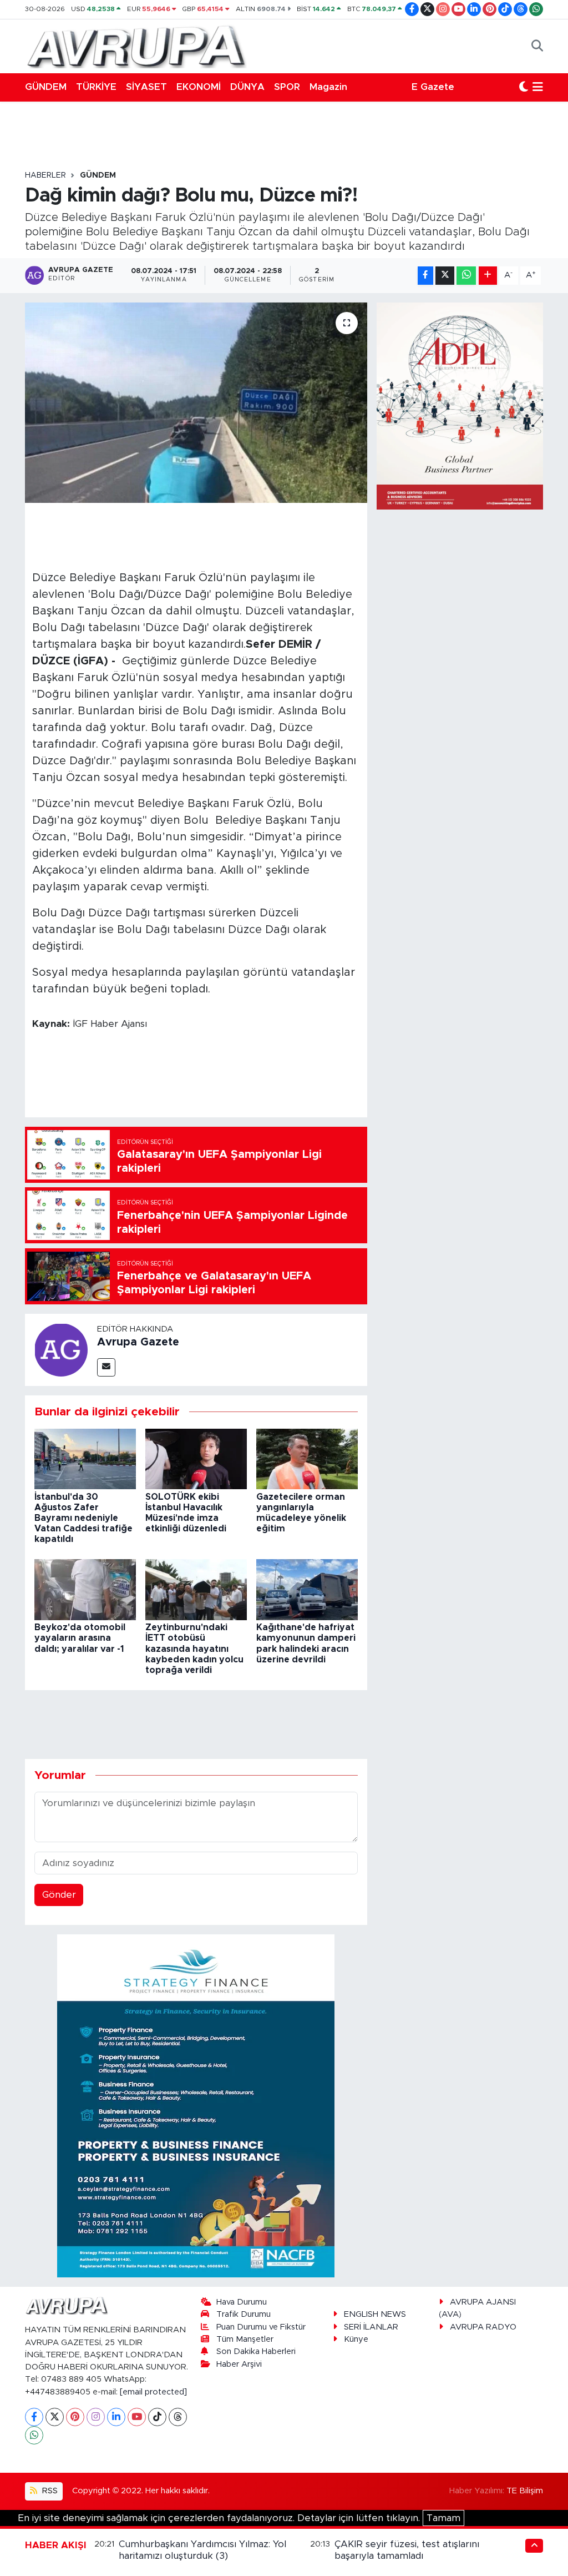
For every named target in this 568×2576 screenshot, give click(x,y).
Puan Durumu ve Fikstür (261, 2327)
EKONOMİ (199, 87)
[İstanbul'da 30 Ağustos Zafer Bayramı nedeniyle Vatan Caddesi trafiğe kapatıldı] (85, 1458)
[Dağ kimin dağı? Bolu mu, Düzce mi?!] (196, 403)
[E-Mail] (106, 1367)
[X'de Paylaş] (445, 276)
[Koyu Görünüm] (524, 87)
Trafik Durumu (244, 2314)
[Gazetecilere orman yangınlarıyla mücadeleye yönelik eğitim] (307, 1458)
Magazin (328, 87)
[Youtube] (137, 2417)
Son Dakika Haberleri (256, 2351)
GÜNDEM (46, 87)
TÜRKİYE (96, 87)
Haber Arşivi (239, 2364)
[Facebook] (34, 2417)
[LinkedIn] (116, 2417)
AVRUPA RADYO (483, 2327)
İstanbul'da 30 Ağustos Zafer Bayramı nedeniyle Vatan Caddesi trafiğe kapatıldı (83, 1518)
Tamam (443, 2518)
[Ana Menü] (538, 87)
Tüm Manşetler (245, 2339)
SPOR (287, 87)
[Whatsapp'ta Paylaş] (466, 276)
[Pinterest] (75, 2417)
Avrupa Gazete (138, 1342)
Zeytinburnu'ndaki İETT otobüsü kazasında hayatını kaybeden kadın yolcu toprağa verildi (194, 1649)
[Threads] (178, 2417)
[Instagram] (96, 2417)
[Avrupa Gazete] (136, 46)
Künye (356, 2339)
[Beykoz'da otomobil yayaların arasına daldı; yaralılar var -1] (85, 1589)
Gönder (59, 1895)
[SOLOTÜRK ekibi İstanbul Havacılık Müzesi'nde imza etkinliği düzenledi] (196, 1458)
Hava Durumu (242, 2302)
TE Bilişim (525, 2491)
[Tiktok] (157, 2417)
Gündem (98, 175)
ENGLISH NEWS (375, 2314)
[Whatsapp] (34, 2435)
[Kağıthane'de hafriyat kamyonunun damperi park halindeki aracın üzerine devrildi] (307, 1589)
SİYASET (146, 87)
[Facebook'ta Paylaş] (425, 276)
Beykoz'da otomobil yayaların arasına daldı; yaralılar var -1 (80, 1638)
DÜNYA (247, 87)
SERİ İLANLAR (371, 2327)
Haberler (45, 175)
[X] (55, 2417)
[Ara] (537, 46)
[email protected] (153, 2392)
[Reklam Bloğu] (196, 2105)
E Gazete (433, 87)
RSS (49, 2491)
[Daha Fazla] (488, 276)
